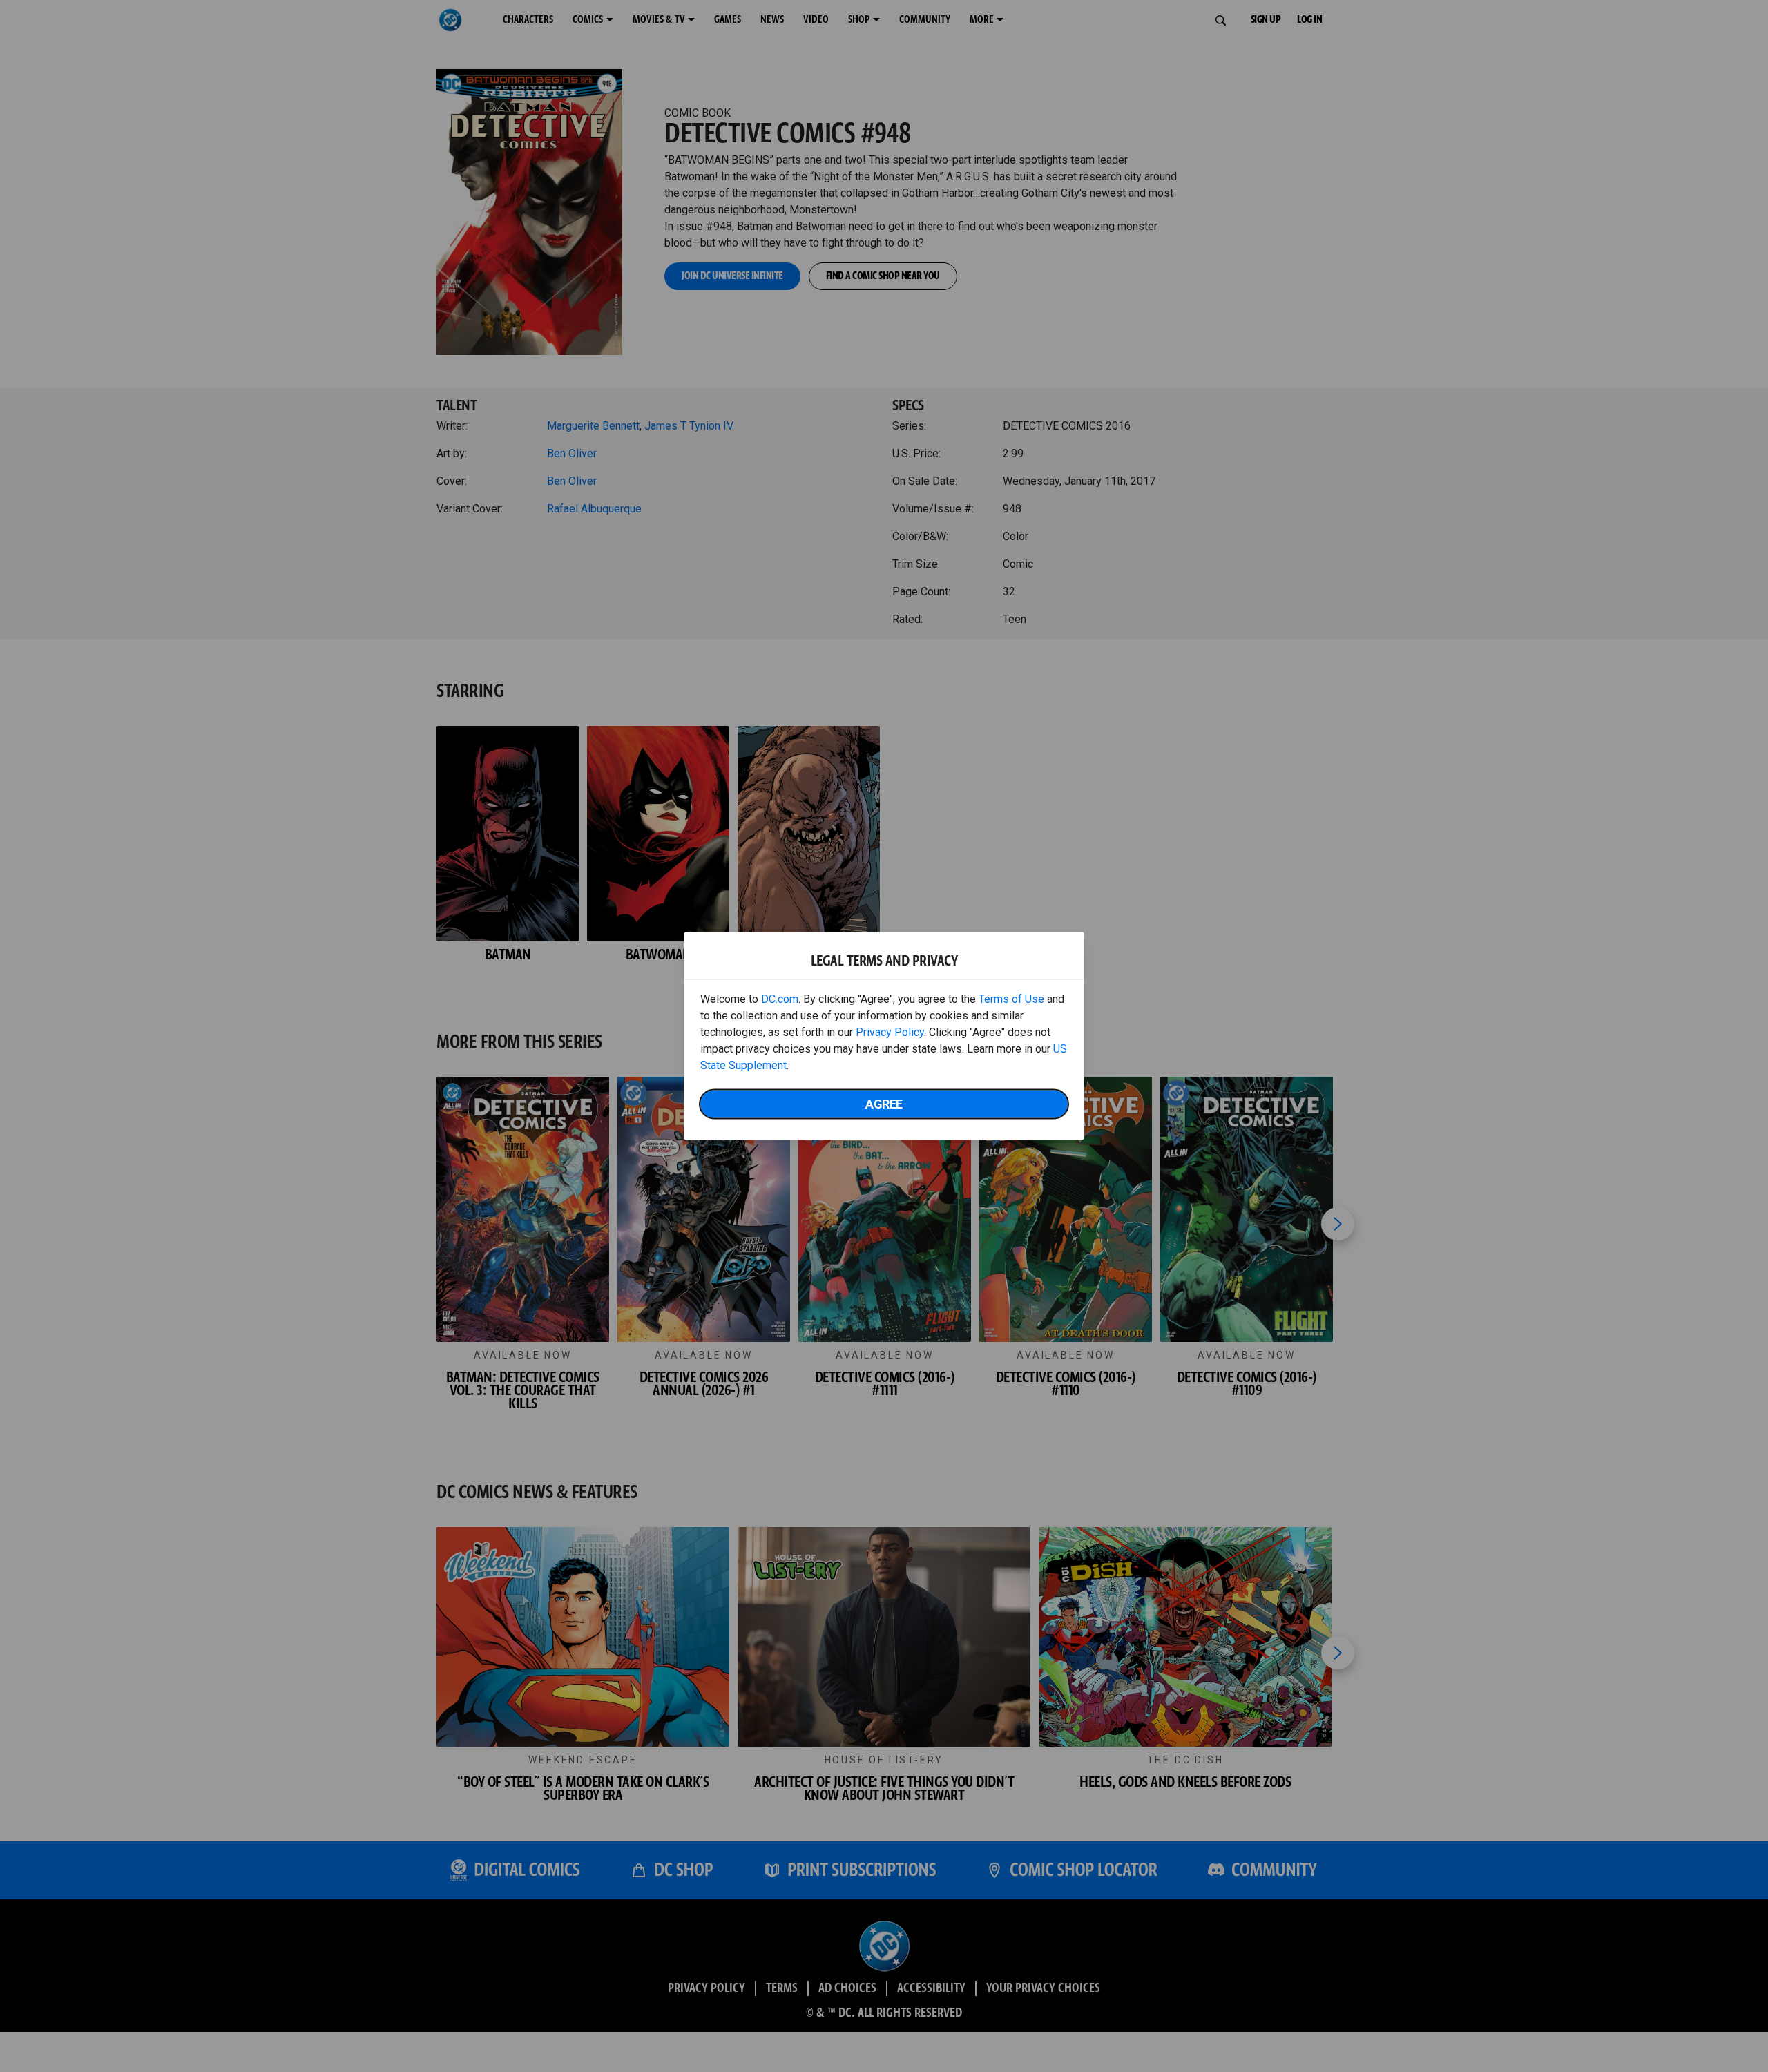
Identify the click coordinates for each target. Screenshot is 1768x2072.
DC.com (780, 999)
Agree (884, 1104)
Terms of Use (1011, 999)
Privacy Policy (890, 1032)
